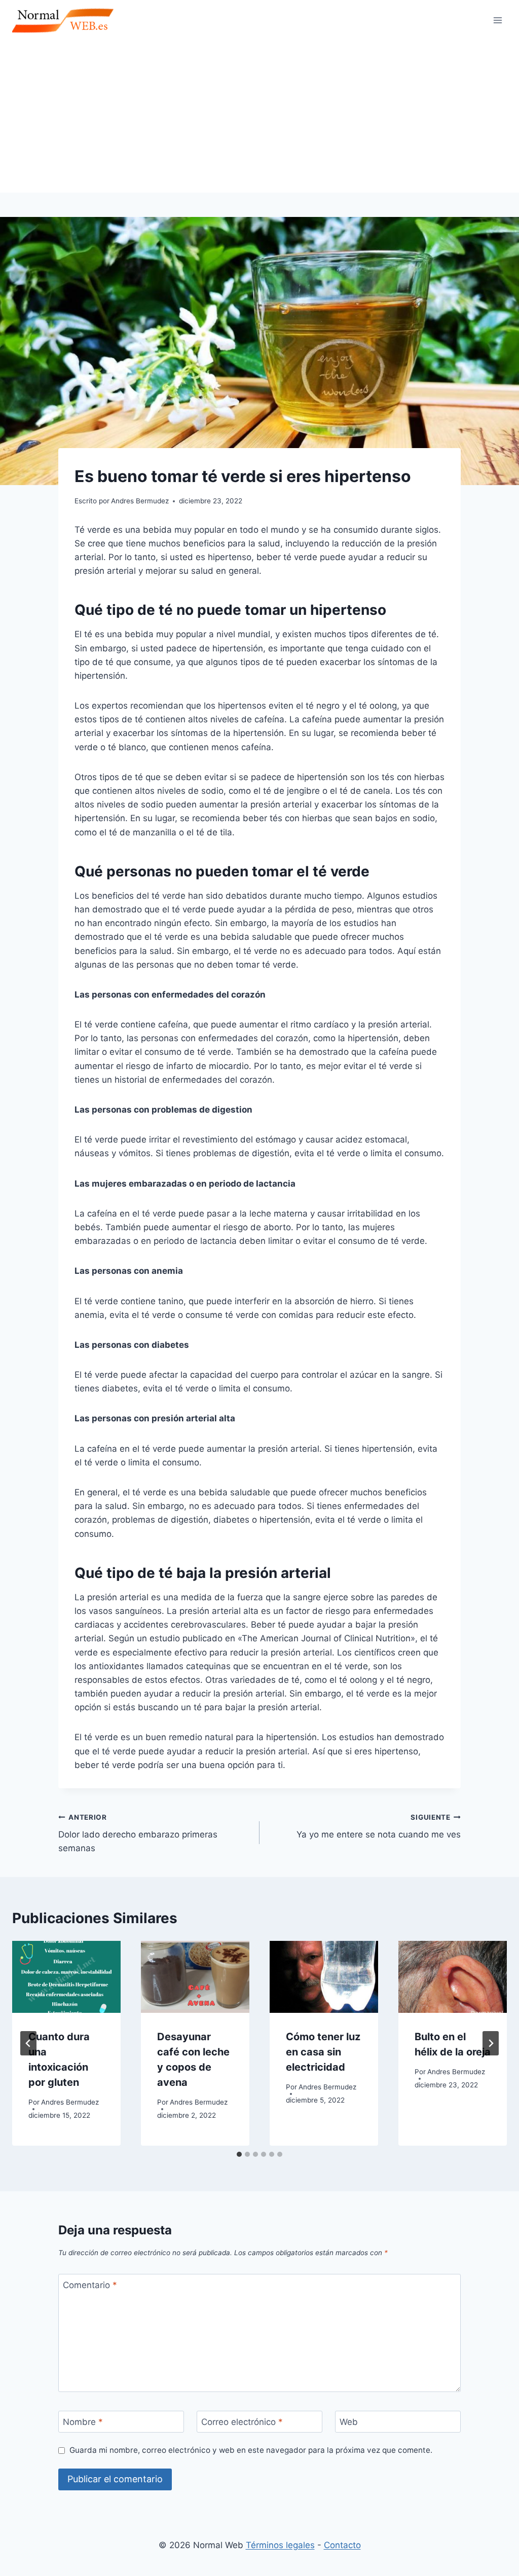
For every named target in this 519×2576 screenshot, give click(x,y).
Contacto (342, 2545)
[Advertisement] (259, 117)
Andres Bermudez (70, 2102)
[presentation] (66, 1977)
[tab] (239, 2154)
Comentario (90, 2285)
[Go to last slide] (28, 2043)
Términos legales (280, 2545)
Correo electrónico (242, 2422)
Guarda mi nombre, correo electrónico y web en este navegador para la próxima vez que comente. (251, 2450)
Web (349, 2422)
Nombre (83, 2422)
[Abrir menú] (497, 20)
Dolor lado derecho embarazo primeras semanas (138, 1833)
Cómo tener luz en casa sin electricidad (323, 2052)
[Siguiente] (491, 2043)
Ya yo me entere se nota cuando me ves (379, 1827)
